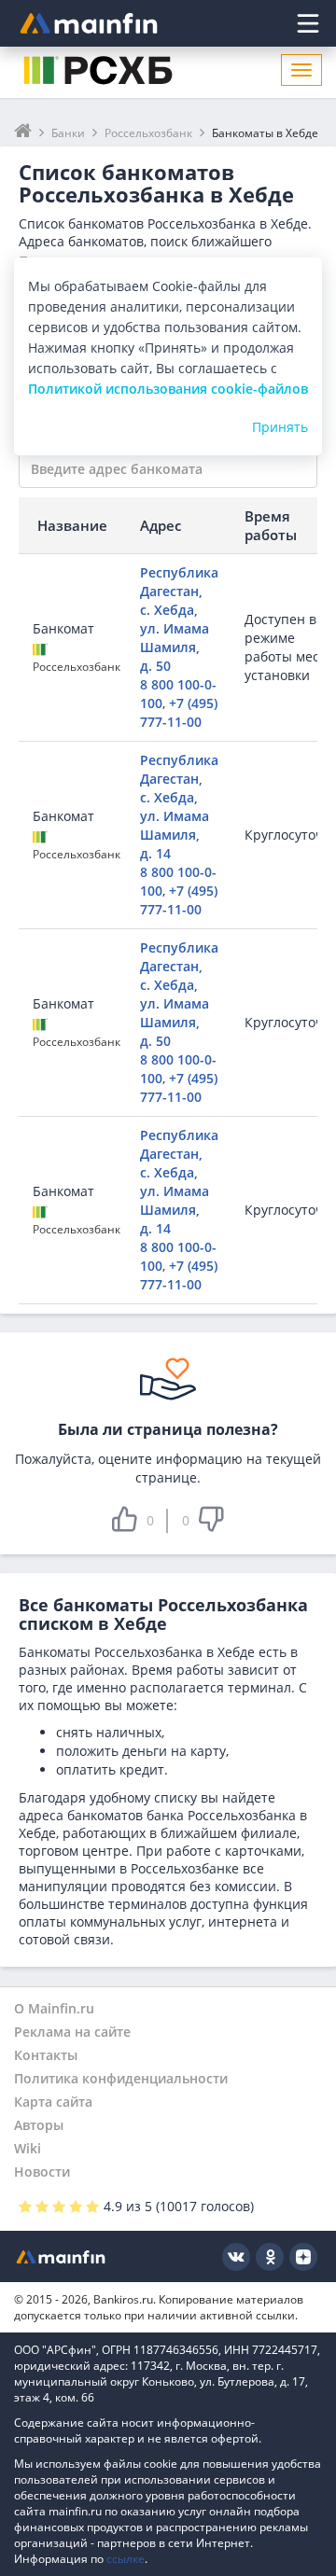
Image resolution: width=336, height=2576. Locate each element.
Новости (42, 2172)
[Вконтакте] (236, 2257)
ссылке (126, 2559)
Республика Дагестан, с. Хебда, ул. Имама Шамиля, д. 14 (179, 807)
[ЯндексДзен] (303, 2257)
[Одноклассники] (270, 2257)
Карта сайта (53, 2102)
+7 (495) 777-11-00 (179, 712)
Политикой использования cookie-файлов (168, 389)
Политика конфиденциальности (121, 2078)
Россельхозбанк (77, 667)
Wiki (28, 2148)
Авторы (39, 2125)
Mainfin (61, 2256)
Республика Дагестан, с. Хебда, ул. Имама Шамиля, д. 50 (179, 619)
